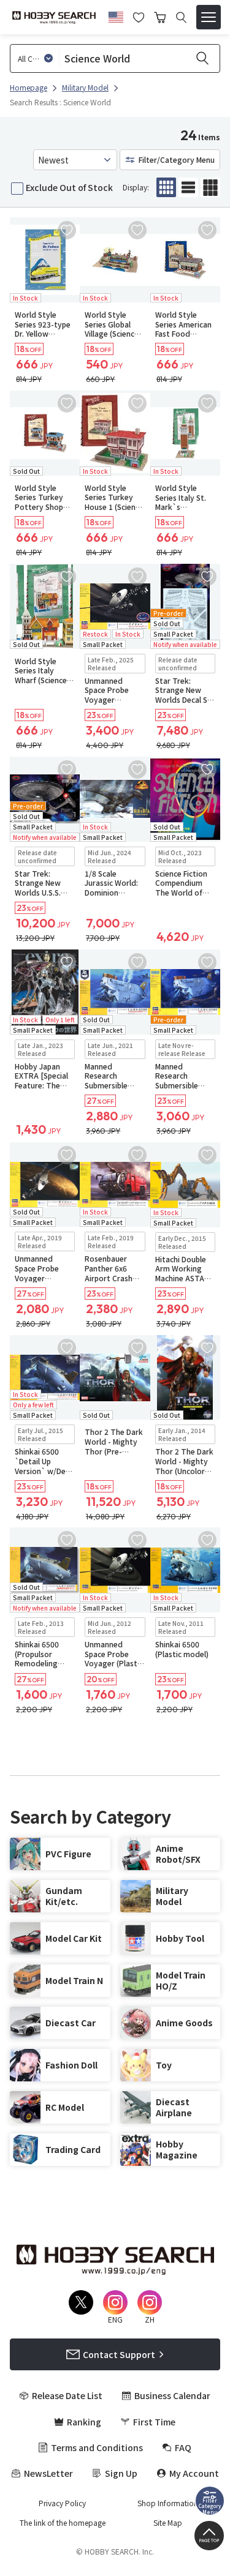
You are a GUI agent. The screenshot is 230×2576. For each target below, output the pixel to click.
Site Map (168, 2523)
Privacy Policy (62, 2503)
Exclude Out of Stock (69, 187)
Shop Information (168, 2503)
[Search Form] (181, 17)
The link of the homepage (63, 2523)
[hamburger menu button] (209, 17)
